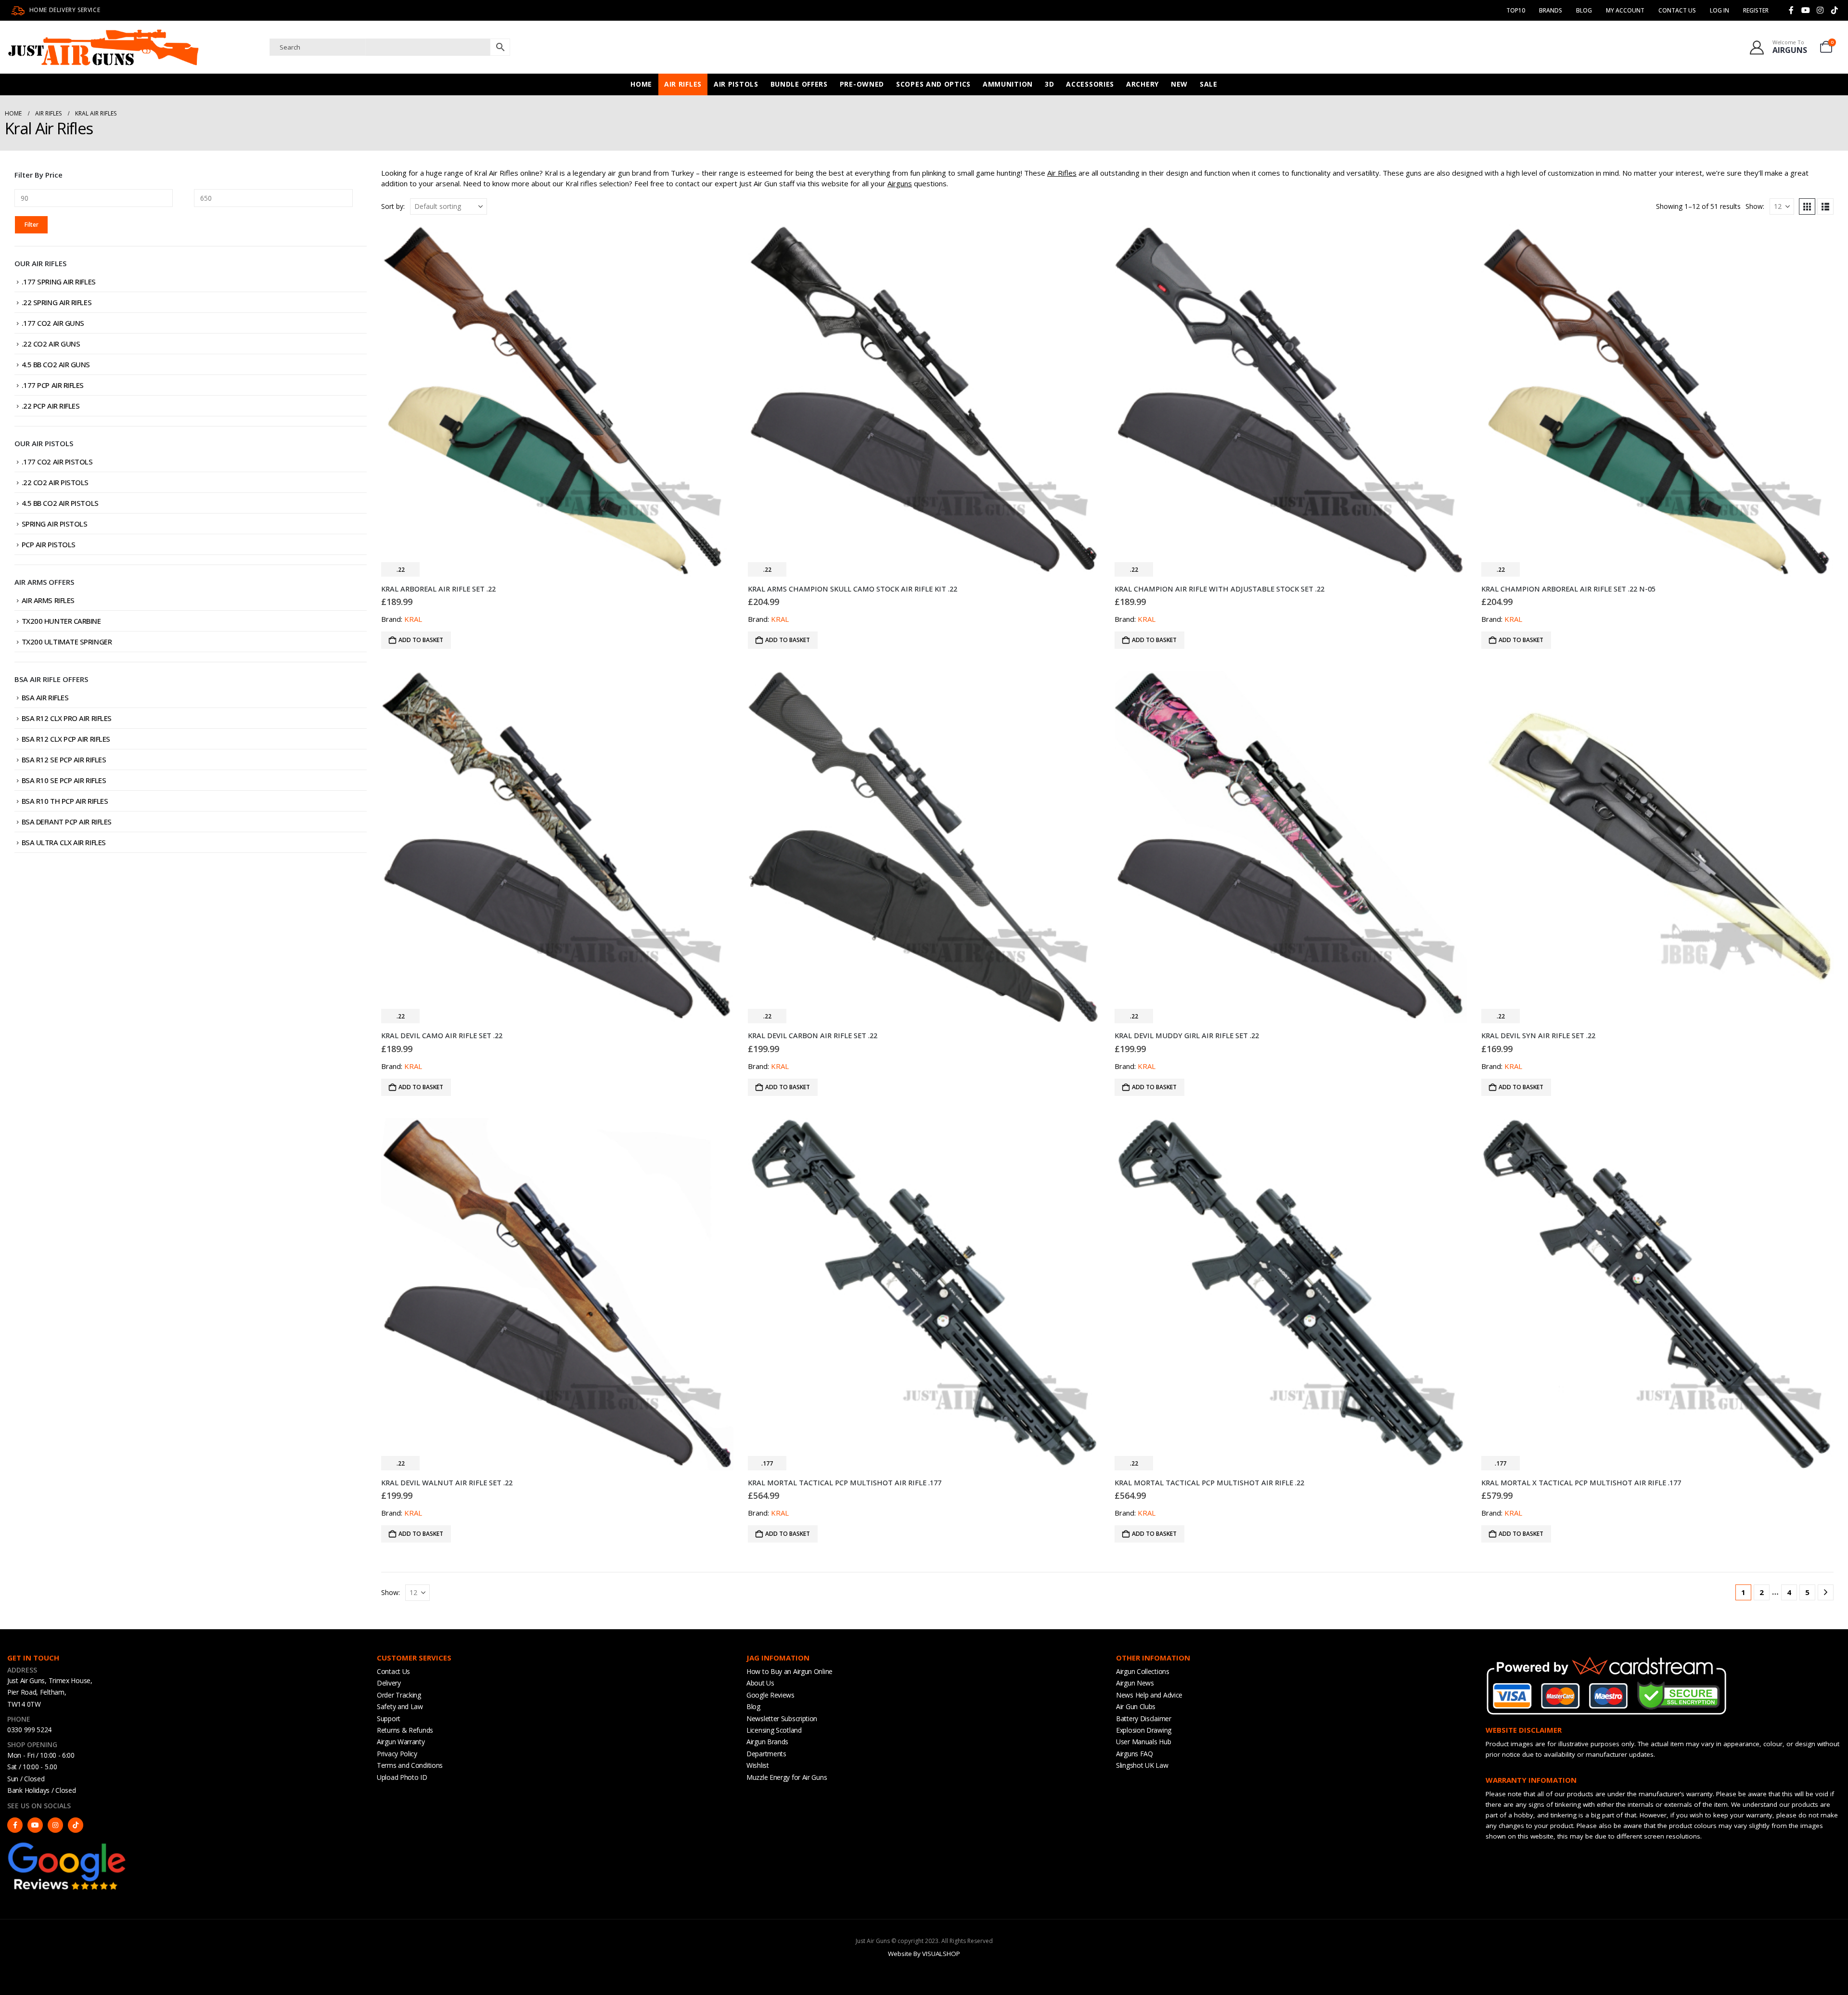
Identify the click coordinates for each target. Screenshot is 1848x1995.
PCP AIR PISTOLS (49, 544)
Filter (32, 225)
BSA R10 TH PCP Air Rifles (65, 801)
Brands (1551, 10)
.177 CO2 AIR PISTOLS (57, 462)
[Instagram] (1820, 10)
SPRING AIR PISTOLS (55, 524)
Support (389, 1718)
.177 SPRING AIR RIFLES (59, 282)
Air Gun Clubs (1136, 1706)
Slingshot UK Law (1142, 1765)
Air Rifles (683, 84)
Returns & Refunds (405, 1730)
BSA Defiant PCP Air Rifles (67, 822)
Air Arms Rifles (48, 600)
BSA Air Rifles (45, 697)
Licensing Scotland (774, 1730)
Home (641, 84)
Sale (1209, 84)
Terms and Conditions (410, 1765)
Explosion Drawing (1144, 1730)
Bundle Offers (799, 84)
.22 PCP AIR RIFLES (51, 406)
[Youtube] (1806, 10)
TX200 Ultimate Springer (67, 642)
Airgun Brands (767, 1742)
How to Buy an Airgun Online (789, 1671)
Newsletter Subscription (782, 1718)
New (1179, 84)
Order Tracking (399, 1695)
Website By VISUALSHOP (924, 1954)
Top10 (1516, 10)
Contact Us (1677, 10)
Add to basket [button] (421, 640)
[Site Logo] (103, 47)
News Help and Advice (1149, 1695)
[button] (1807, 206)
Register (1756, 10)
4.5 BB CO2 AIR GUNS (56, 364)
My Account (1625, 10)
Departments (766, 1754)
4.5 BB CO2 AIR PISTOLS (60, 503)
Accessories (1090, 84)
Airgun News (1135, 1683)
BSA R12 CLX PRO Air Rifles (67, 718)
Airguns (900, 183)
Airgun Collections (1143, 1671)
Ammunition (1008, 84)
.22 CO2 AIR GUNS (51, 344)
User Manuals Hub (1143, 1742)
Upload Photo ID (402, 1777)
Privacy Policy (397, 1754)
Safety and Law (400, 1706)
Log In (1720, 10)
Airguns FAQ (1135, 1754)
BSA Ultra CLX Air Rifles (64, 842)
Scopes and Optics (933, 84)
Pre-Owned (862, 84)
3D (1049, 84)
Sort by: (393, 206)
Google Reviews (770, 1695)
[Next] (1826, 1592)
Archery (1142, 84)
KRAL (413, 619)
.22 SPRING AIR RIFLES (57, 302)
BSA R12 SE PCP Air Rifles (64, 759)
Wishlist (758, 1765)
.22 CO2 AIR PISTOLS (55, 482)
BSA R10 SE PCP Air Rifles (64, 780)
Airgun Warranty (401, 1742)
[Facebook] (1791, 10)
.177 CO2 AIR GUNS (53, 323)
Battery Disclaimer (1144, 1718)
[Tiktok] (1835, 10)
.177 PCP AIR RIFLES (53, 385)
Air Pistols (736, 84)
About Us (760, 1683)
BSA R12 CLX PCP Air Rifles (66, 739)
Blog (1584, 10)
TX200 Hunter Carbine (61, 621)
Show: (1755, 206)
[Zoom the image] (67, 1845)
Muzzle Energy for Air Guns (787, 1777)
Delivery (389, 1683)
